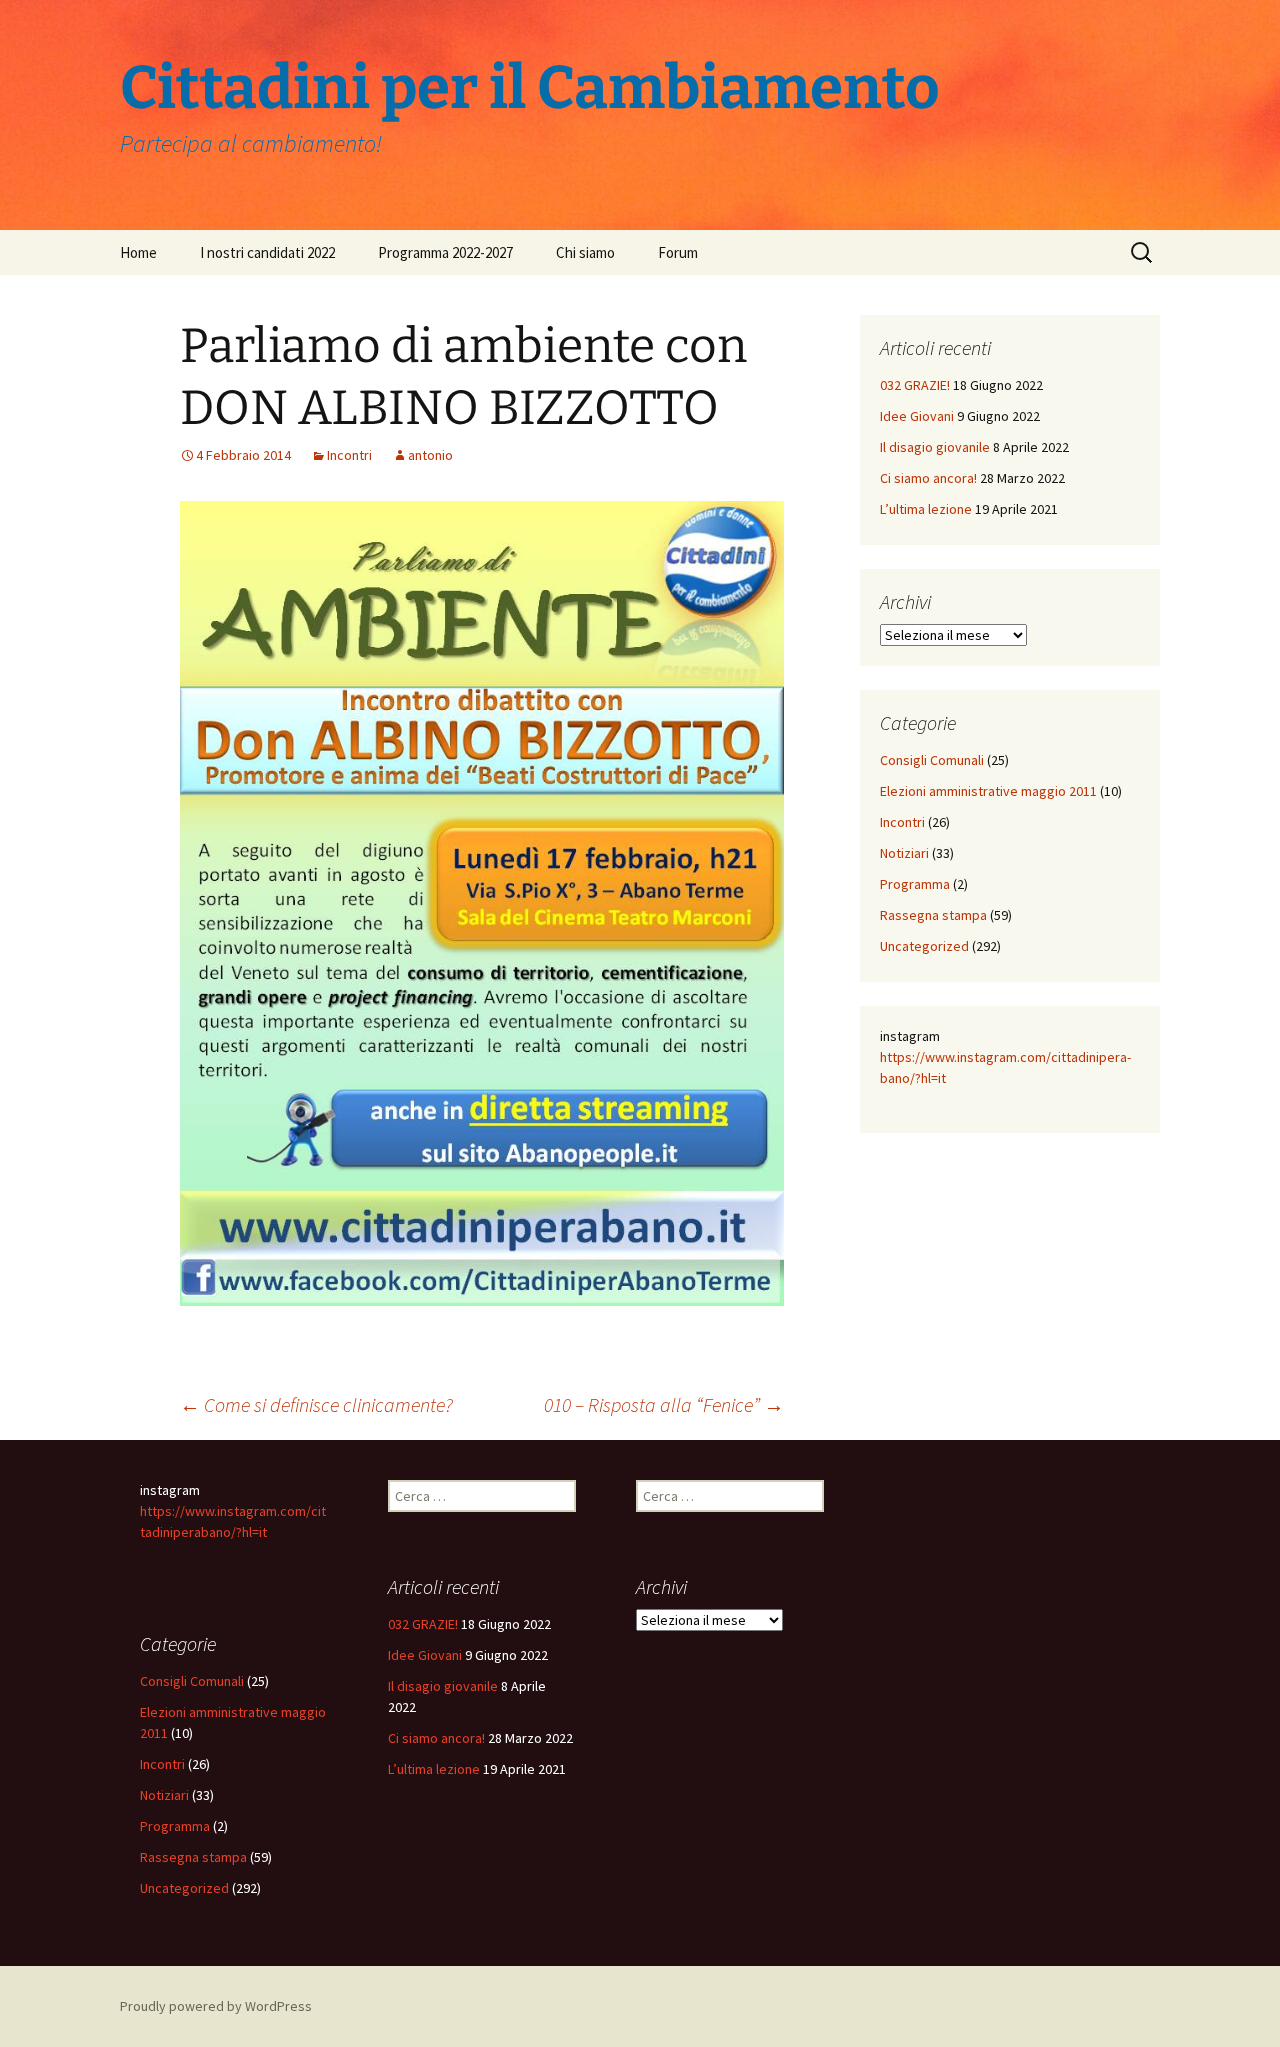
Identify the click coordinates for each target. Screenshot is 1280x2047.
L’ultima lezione (926, 509)
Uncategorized (924, 946)
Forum (678, 252)
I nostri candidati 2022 (267, 252)
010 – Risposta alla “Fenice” (664, 1404)
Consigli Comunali (932, 760)
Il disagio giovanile (935, 447)
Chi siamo (585, 252)
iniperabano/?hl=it (213, 1532)
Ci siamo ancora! (928, 478)
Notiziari (904, 853)
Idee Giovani (917, 416)
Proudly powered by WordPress (216, 2006)
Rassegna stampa (933, 915)
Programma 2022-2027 (445, 252)
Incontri (349, 455)
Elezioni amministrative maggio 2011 (988, 791)
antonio (430, 455)
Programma (915, 884)
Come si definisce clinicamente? (316, 1404)
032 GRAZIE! (915, 385)
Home (138, 252)
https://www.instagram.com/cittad (983, 1057)
